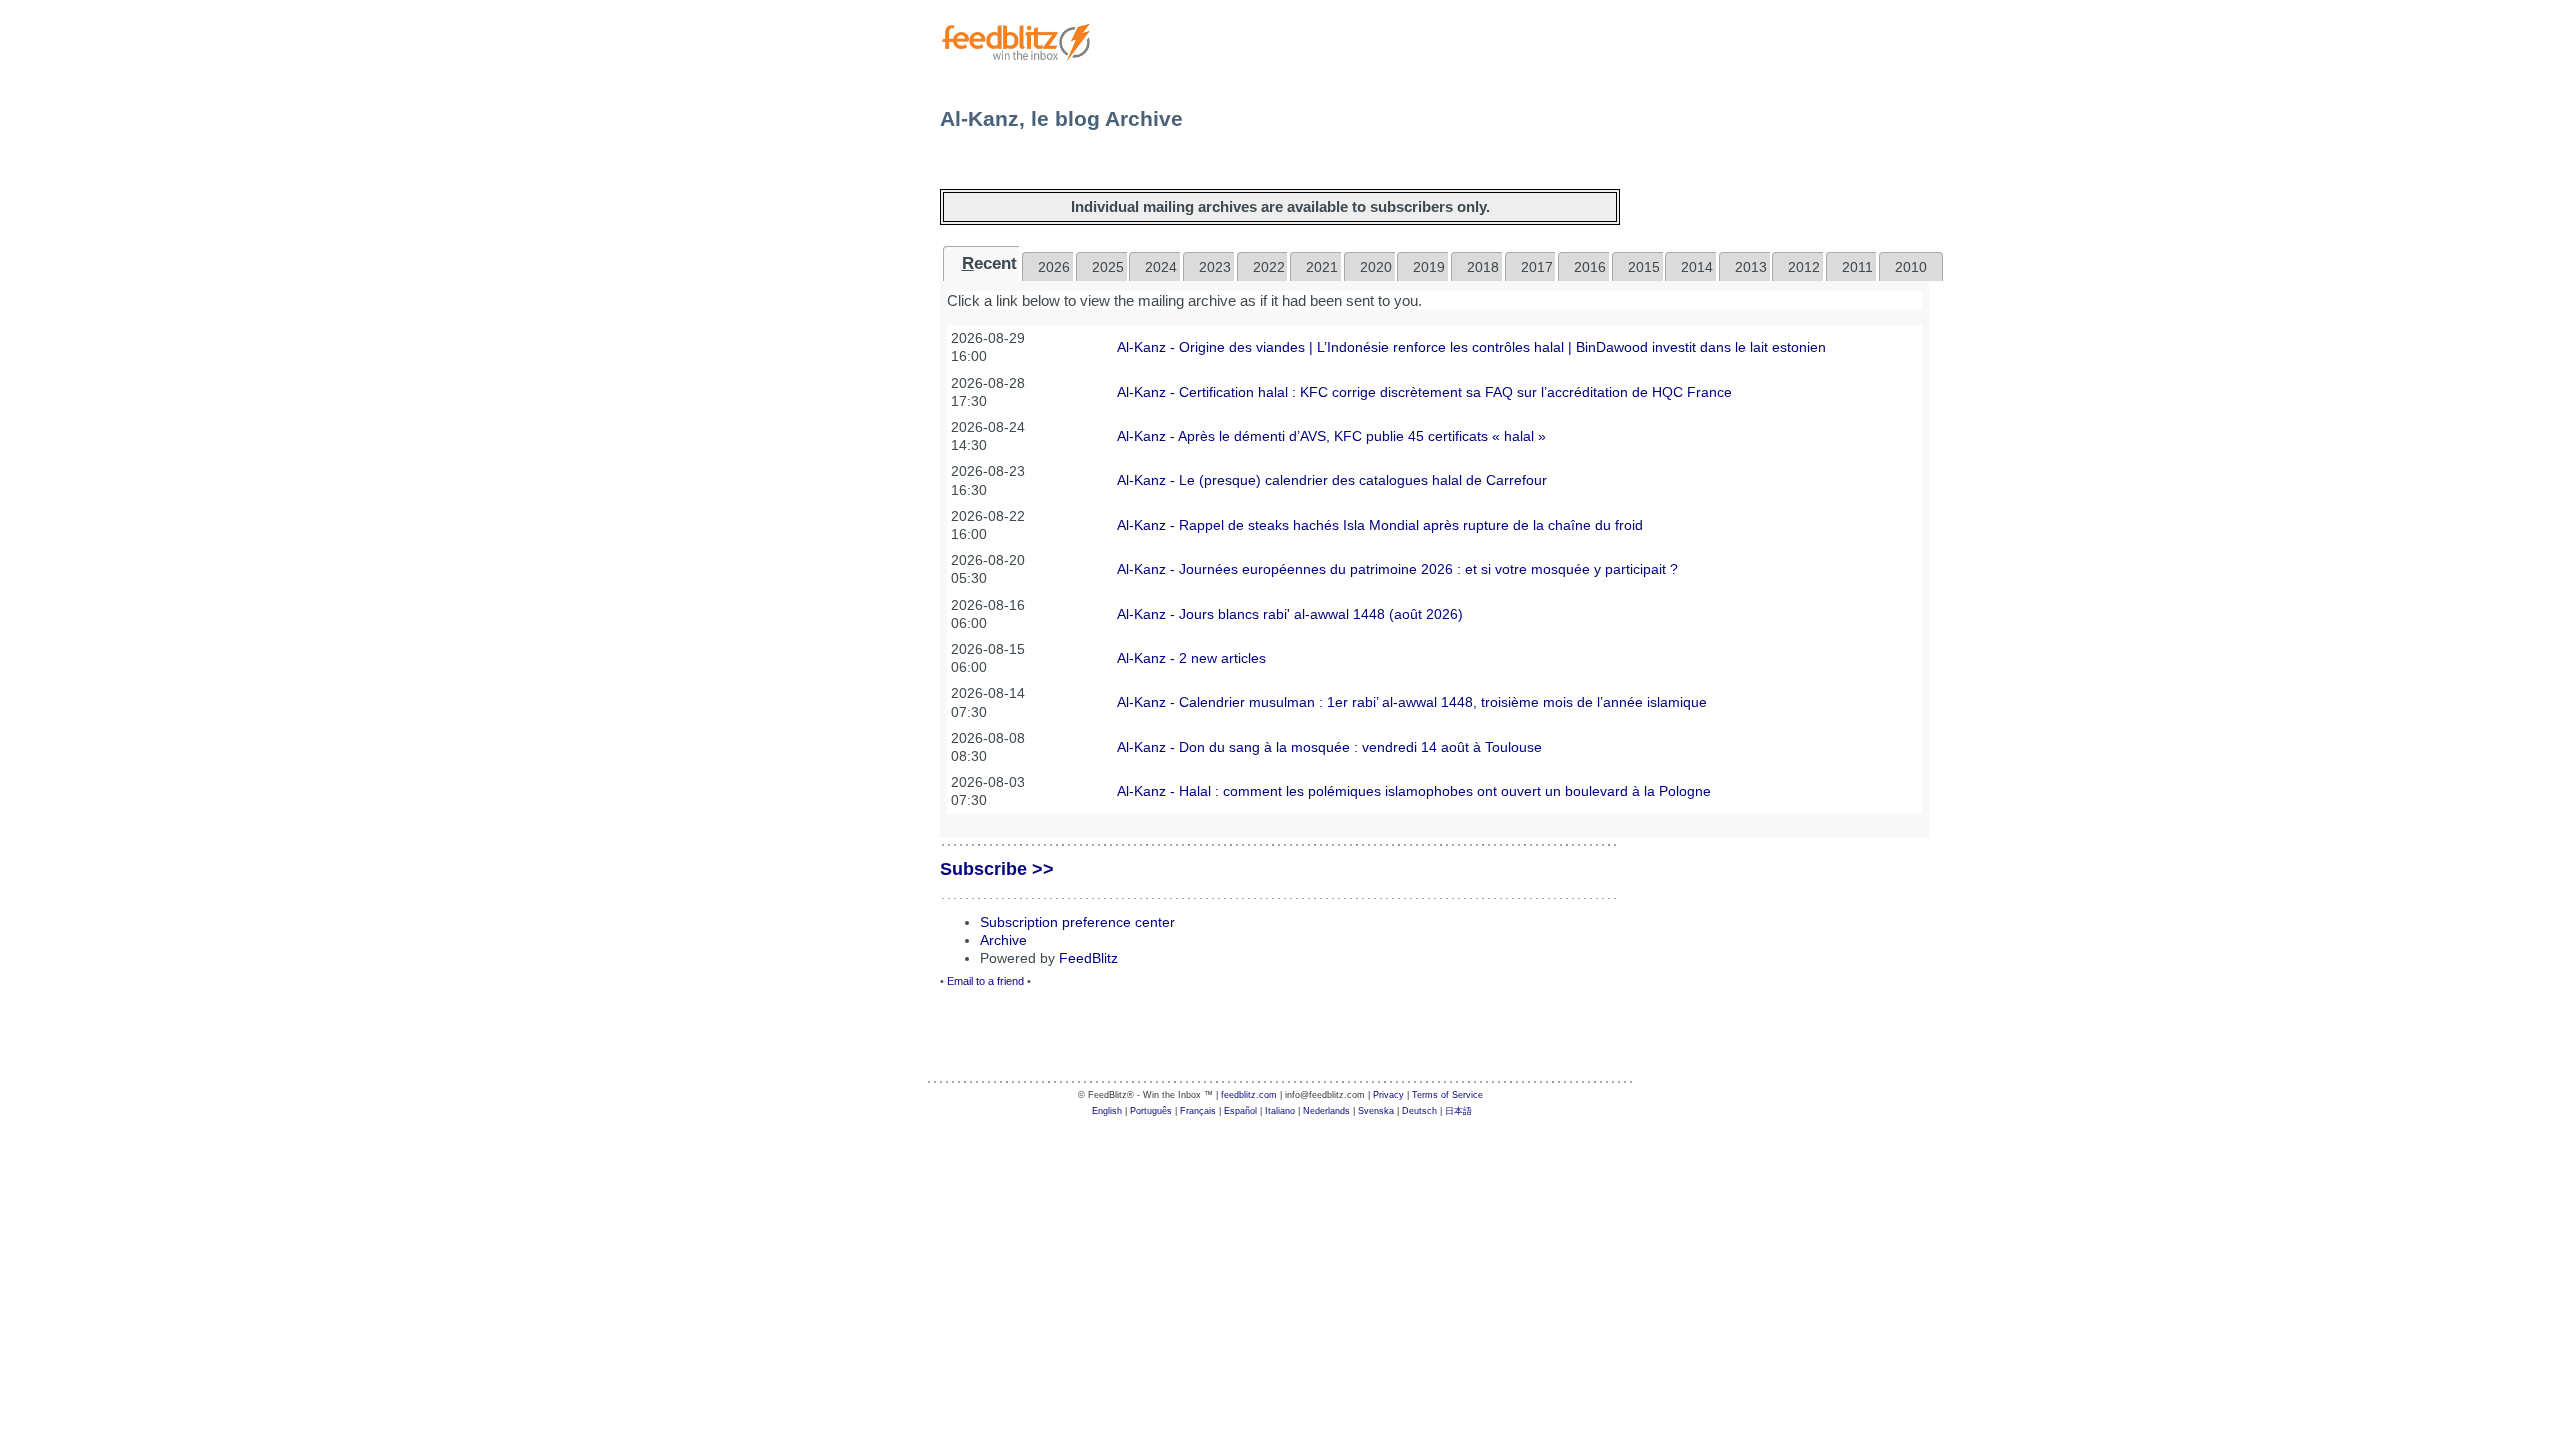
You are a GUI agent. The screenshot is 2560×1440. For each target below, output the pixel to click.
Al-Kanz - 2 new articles (1191, 658)
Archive (1003, 940)
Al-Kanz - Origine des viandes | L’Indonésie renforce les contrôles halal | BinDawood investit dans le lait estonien (1471, 347)
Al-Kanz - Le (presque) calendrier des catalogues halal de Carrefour (1332, 480)
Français (1198, 1111)
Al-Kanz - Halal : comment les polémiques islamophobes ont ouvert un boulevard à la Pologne (1414, 791)
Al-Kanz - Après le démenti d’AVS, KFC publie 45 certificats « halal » (1331, 436)
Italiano (1280, 1111)
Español (1240, 1111)
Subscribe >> (997, 869)
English (1107, 1111)
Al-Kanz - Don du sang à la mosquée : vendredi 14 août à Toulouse (1329, 747)
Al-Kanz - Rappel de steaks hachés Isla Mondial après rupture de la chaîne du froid (1380, 525)
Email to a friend (985, 981)
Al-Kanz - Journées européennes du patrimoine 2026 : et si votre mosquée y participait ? (1397, 569)
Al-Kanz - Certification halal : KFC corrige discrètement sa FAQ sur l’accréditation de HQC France (1424, 392)
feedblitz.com (1249, 1095)
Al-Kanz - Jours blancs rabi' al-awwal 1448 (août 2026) (1290, 614)
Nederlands (1326, 1111)
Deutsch (1419, 1111)
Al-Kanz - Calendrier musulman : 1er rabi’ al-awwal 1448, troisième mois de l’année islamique (1412, 702)
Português (1151, 1111)
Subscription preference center (1077, 922)
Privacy (1388, 1095)
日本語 (1458, 1111)
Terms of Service (1447, 1095)
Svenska (1376, 1111)
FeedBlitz (1088, 958)
